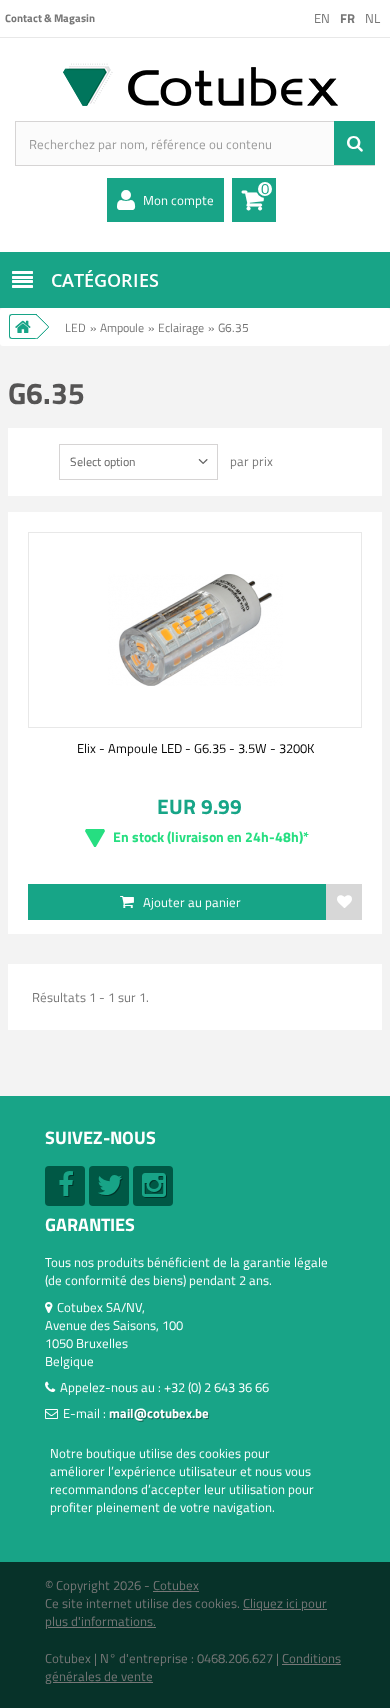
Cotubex (176, 1585)
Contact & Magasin (50, 18)
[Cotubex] (195, 84)
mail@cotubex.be (159, 1413)
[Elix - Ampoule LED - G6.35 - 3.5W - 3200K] (195, 630)
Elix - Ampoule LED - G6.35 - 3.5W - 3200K (195, 748)
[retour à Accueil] (23, 326)
